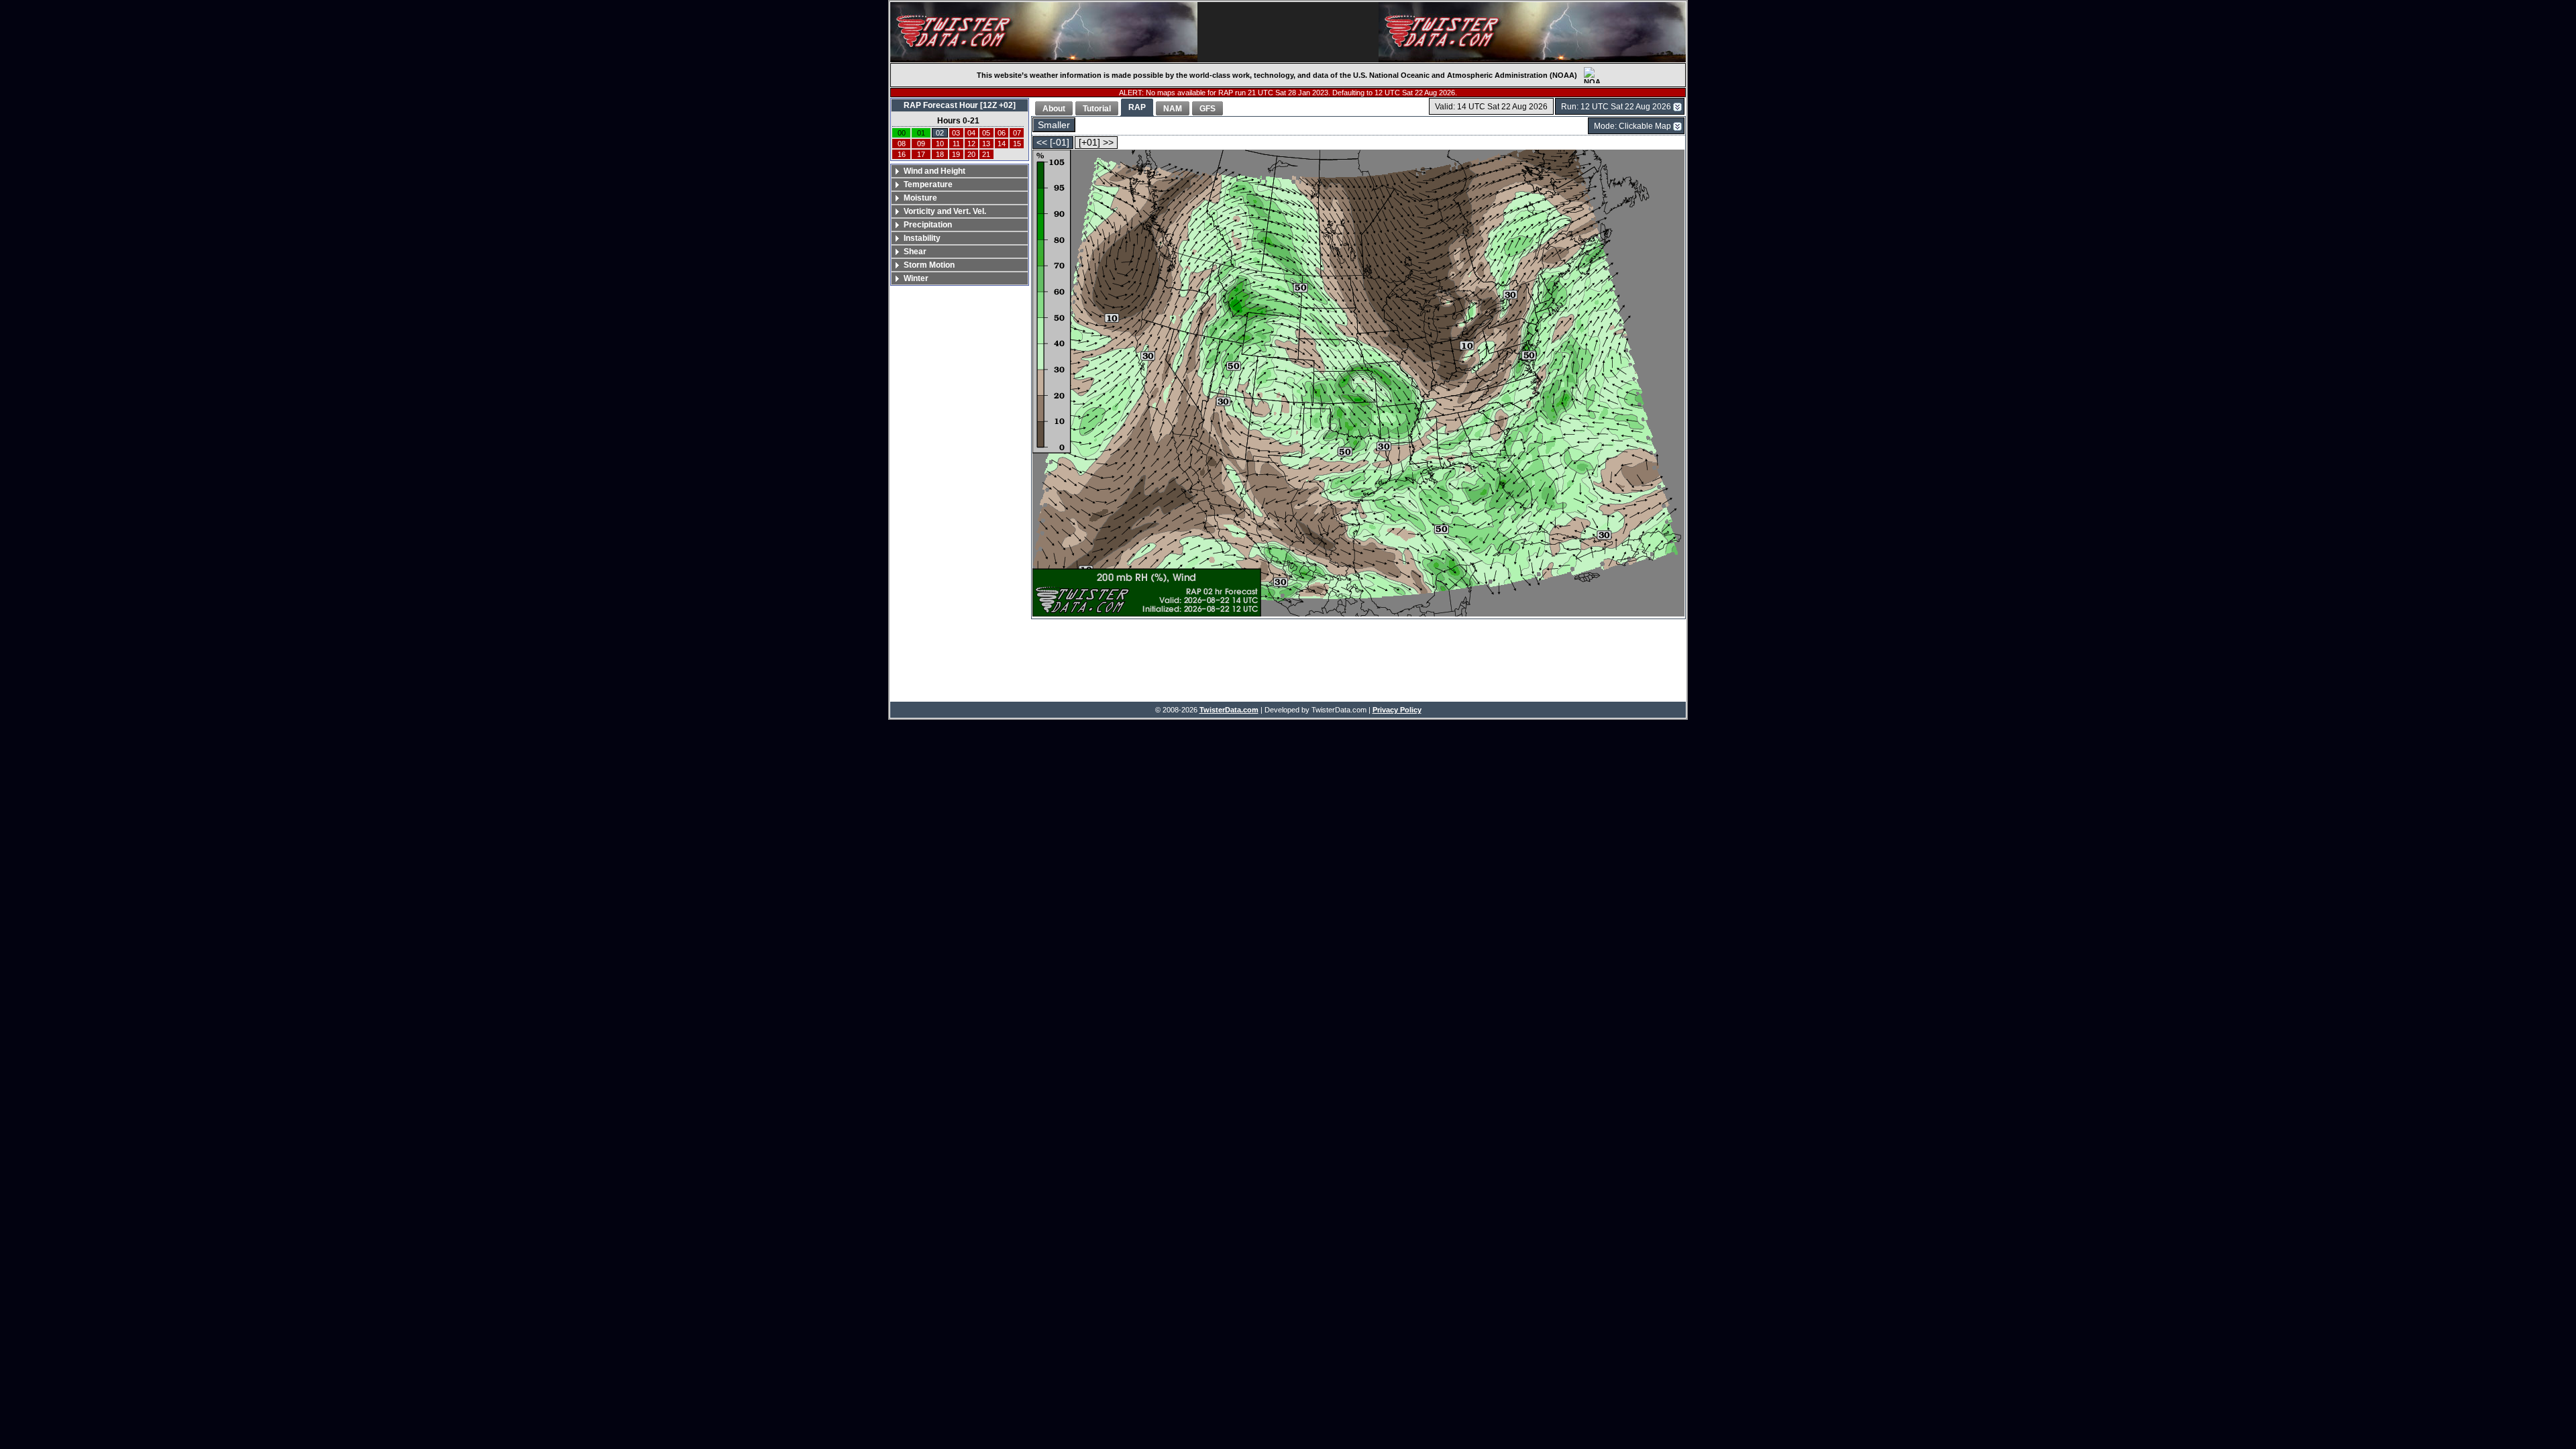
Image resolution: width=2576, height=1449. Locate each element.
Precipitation (928, 225)
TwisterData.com (1229, 710)
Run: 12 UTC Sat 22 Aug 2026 (1616, 107)
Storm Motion (929, 265)
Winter (916, 278)
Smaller (1054, 125)
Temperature (928, 184)
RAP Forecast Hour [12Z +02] (960, 105)
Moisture (920, 198)
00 (902, 133)
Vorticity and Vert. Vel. (945, 211)
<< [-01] (1053, 143)
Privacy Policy (1397, 710)
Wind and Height (934, 171)
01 (921, 133)
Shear (915, 252)
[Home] (1044, 32)
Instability (922, 238)
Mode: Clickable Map (1632, 126)
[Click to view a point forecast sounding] (1358, 384)
